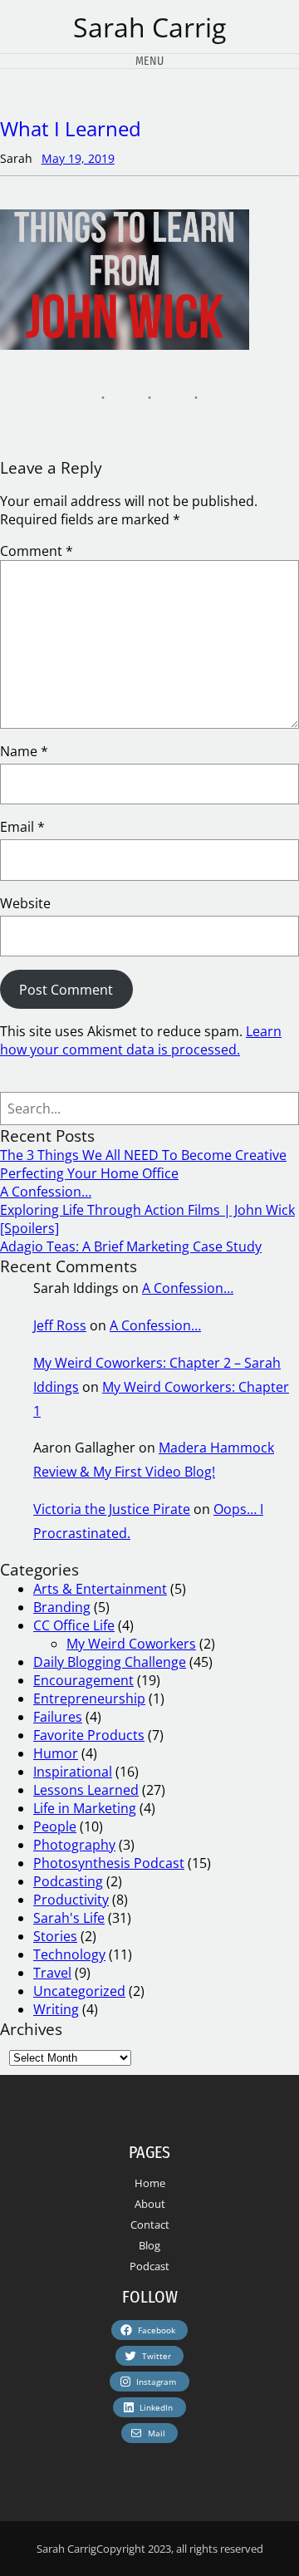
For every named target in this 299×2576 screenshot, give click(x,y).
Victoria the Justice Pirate (112, 1509)
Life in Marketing (85, 1808)
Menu (149, 61)
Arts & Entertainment (100, 1589)
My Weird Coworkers (131, 1644)
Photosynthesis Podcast (109, 1863)
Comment (37, 551)
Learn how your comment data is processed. (141, 1040)
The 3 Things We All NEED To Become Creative (143, 1155)
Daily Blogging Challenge (110, 1662)
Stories (55, 1936)
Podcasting (68, 1881)
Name (24, 751)
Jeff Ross (60, 1325)
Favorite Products (89, 1735)
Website (25, 903)
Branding (62, 1607)
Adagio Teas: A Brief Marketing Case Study (131, 1246)
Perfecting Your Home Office (89, 1173)
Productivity (71, 1900)
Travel (52, 1973)
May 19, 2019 (78, 158)
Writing (56, 2009)
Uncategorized (79, 1991)
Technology (69, 1954)
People (55, 1826)
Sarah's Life (69, 1918)
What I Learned (71, 128)
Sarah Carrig (149, 27)
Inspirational (73, 1772)
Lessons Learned (86, 1790)
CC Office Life (74, 1625)
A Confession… (46, 1192)
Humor (56, 1753)
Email (22, 827)
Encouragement (83, 1680)
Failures (58, 1717)
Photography (74, 1845)
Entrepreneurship (89, 1698)
